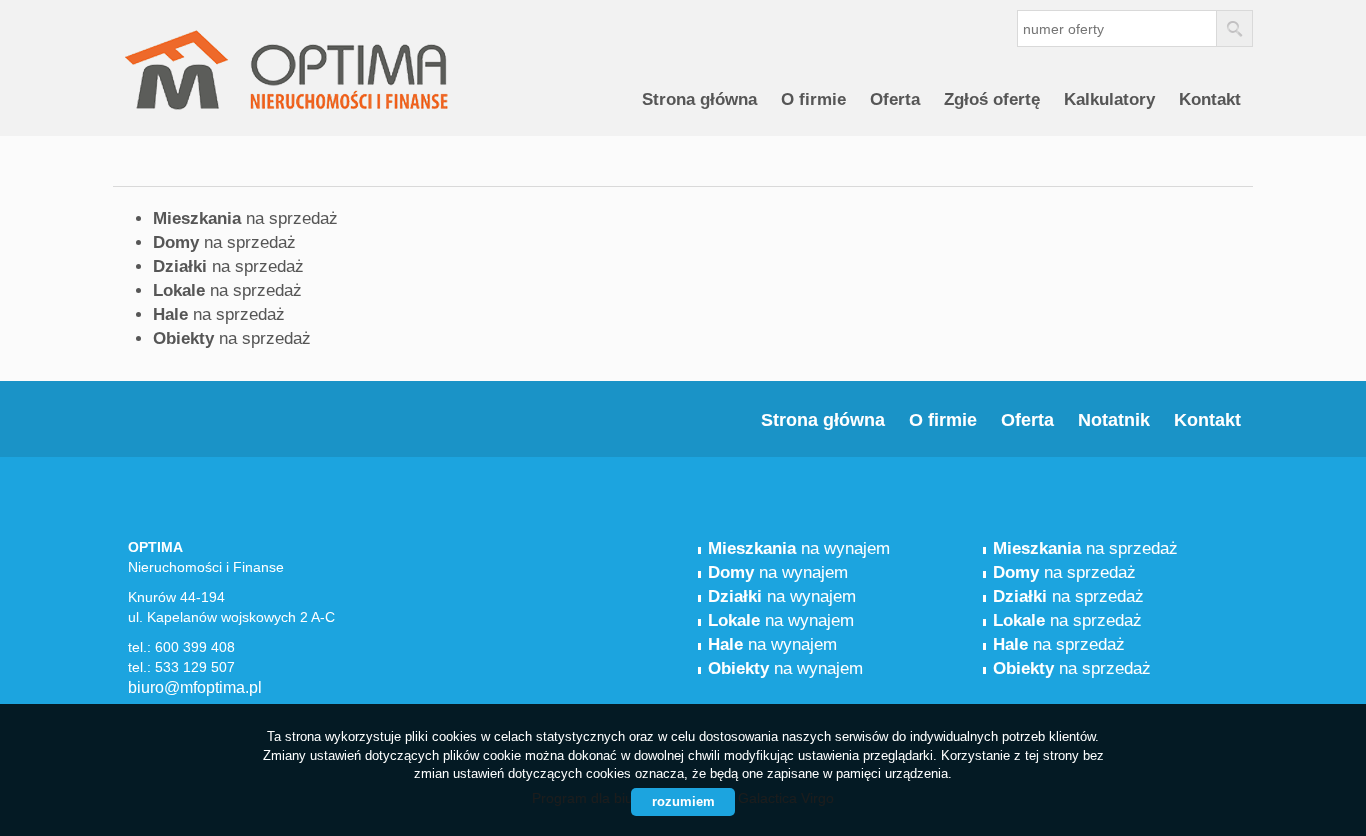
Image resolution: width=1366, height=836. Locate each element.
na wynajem (799, 548)
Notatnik (1114, 420)
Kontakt (1210, 99)
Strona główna (699, 99)
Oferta (895, 99)
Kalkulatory (1109, 99)
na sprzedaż (245, 218)
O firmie (813, 99)
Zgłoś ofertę (992, 99)
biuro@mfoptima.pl (195, 687)
